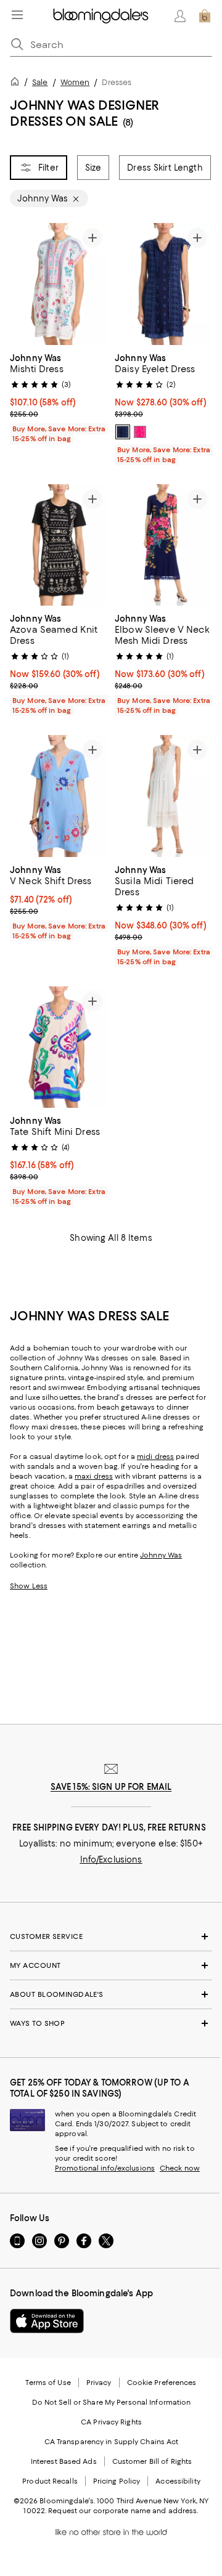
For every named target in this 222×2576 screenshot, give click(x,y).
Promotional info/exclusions (105, 2168)
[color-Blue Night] (123, 432)
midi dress (155, 1457)
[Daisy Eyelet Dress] (163, 284)
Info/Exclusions (111, 1859)
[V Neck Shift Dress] (59, 796)
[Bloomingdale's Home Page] (101, 16)
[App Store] (47, 2321)
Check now (180, 2168)
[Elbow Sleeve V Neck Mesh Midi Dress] (163, 545)
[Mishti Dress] (59, 284)
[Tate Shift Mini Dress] (59, 1047)
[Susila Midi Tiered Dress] (163, 796)
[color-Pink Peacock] (140, 432)
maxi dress (94, 1476)
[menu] (17, 15)
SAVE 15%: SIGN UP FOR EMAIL (111, 1787)
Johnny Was (161, 1555)
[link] (59, 397)
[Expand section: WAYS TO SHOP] (111, 2023)
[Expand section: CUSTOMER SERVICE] (111, 1936)
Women (75, 82)
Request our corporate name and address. (123, 2511)
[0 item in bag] (205, 16)
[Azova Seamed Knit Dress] (59, 545)
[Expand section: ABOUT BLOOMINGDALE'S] (111, 1994)
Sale (40, 82)
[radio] (123, 432)
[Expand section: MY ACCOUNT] (111, 1965)
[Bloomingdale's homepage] (17, 83)
